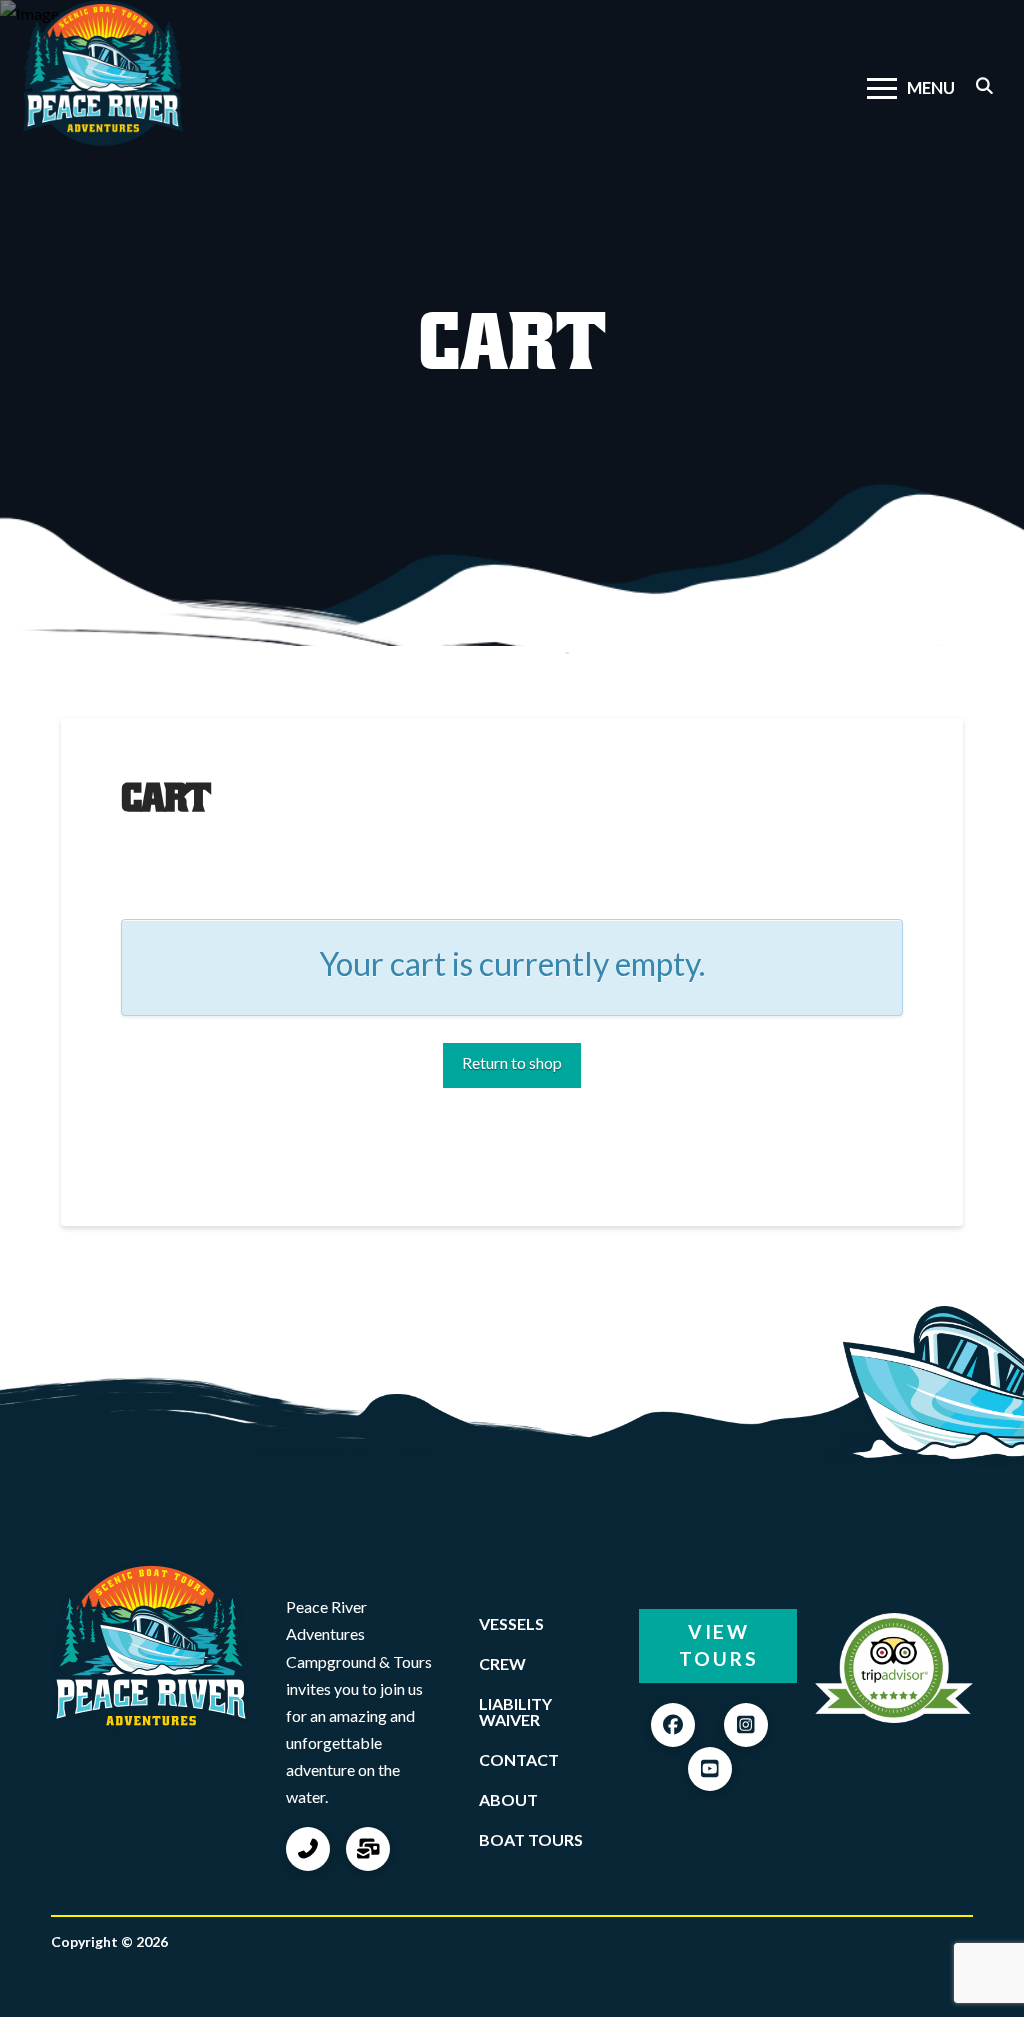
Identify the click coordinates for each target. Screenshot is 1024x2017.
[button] (911, 88)
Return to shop (512, 1062)
